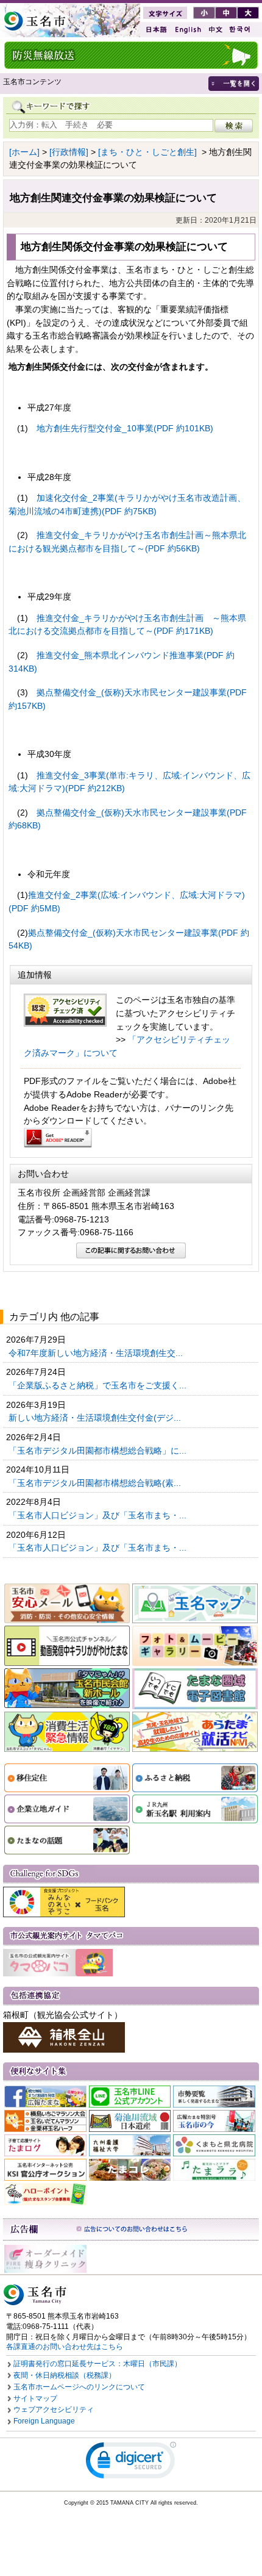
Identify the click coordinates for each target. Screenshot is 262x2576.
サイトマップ (35, 2398)
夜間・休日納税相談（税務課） (65, 2375)
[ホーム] (24, 152)
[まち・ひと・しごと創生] (147, 152)
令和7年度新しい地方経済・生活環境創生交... (97, 1353)
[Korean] (240, 30)
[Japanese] (155, 30)
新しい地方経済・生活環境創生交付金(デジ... (96, 1418)
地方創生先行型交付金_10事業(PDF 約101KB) (125, 428)
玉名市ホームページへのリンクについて (79, 2387)
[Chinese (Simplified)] (215, 30)
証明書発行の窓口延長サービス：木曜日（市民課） (97, 2364)
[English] (187, 30)
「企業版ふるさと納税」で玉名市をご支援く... (99, 1385)
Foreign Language (44, 2421)
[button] (131, 2463)
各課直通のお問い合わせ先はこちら (65, 2347)
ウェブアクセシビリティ (54, 2409)
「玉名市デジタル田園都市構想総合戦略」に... (99, 1451)
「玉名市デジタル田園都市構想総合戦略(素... (96, 1483)
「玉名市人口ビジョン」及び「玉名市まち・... (99, 1515)
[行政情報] (69, 152)
